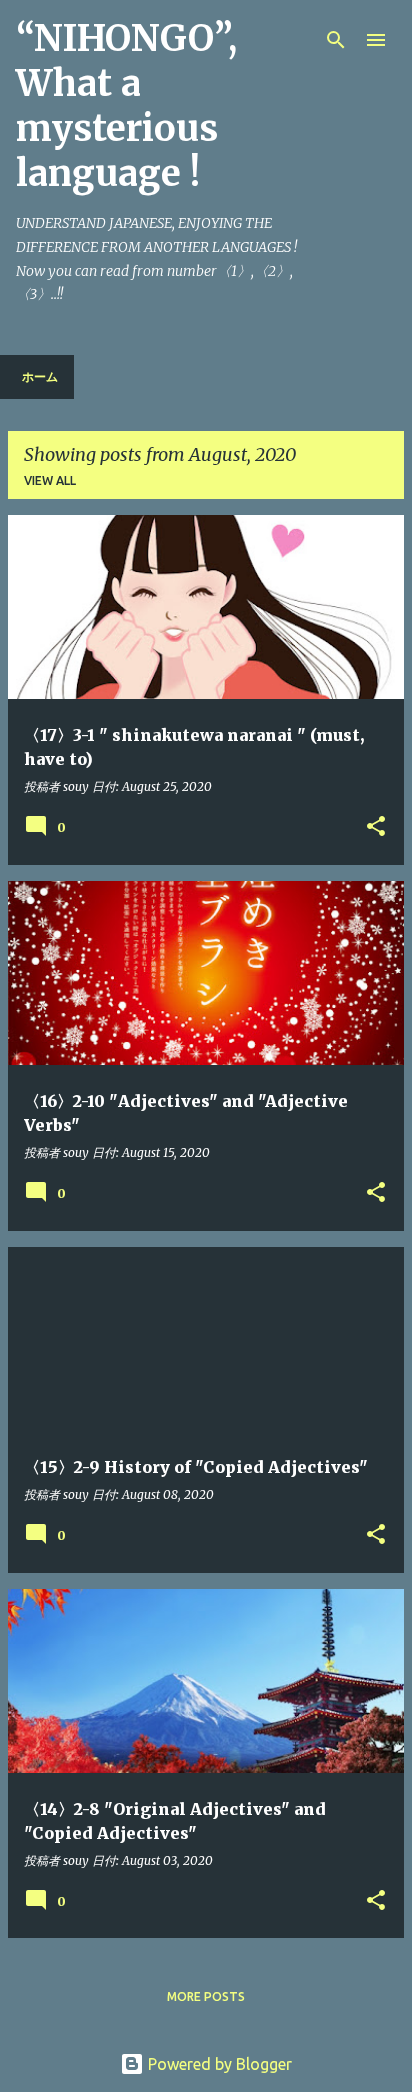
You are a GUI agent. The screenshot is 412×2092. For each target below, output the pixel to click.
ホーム (40, 376)
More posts (206, 1996)
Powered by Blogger (218, 2064)
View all (50, 480)
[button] (376, 827)
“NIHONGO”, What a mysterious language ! (126, 106)
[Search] (336, 40)
